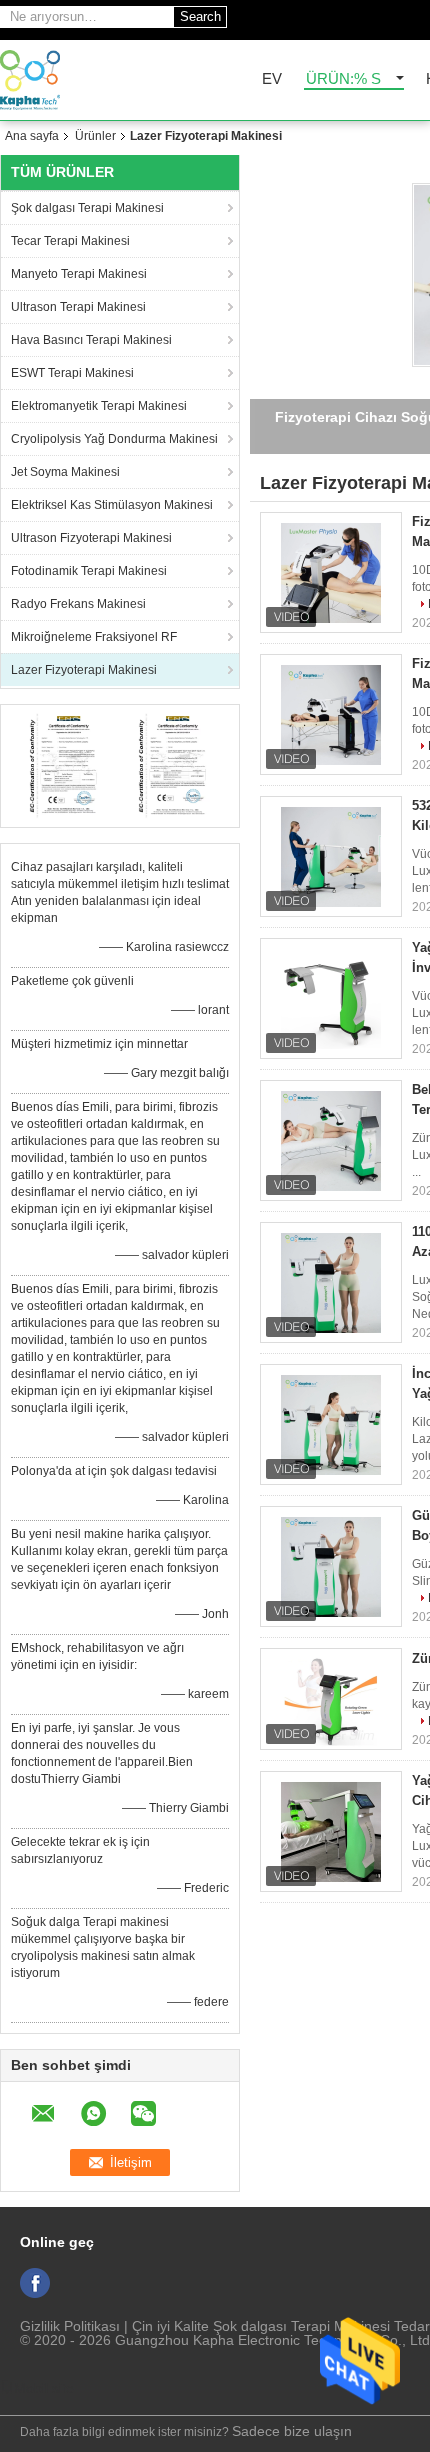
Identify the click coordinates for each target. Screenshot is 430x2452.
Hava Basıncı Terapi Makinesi (91, 340)
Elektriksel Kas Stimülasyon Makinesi (112, 505)
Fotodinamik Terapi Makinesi (89, 571)
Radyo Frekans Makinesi (78, 604)
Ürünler (95, 136)
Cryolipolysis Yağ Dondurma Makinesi (114, 439)
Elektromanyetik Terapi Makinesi (99, 406)
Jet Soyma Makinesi (65, 472)
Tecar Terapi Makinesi (70, 241)
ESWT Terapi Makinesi (72, 373)
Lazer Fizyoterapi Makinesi (84, 670)
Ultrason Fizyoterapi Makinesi (91, 538)
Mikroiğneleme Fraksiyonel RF (94, 637)
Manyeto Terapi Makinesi (79, 274)
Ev (272, 79)
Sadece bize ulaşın (292, 2431)
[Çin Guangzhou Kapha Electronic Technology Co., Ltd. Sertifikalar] (65, 765)
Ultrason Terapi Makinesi (78, 307)
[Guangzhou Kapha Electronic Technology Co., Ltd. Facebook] (35, 2283)
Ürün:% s (343, 79)
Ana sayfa (32, 136)
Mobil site (44, 2388)
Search (200, 16)
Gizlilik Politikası (70, 2326)
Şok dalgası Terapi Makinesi (87, 208)
